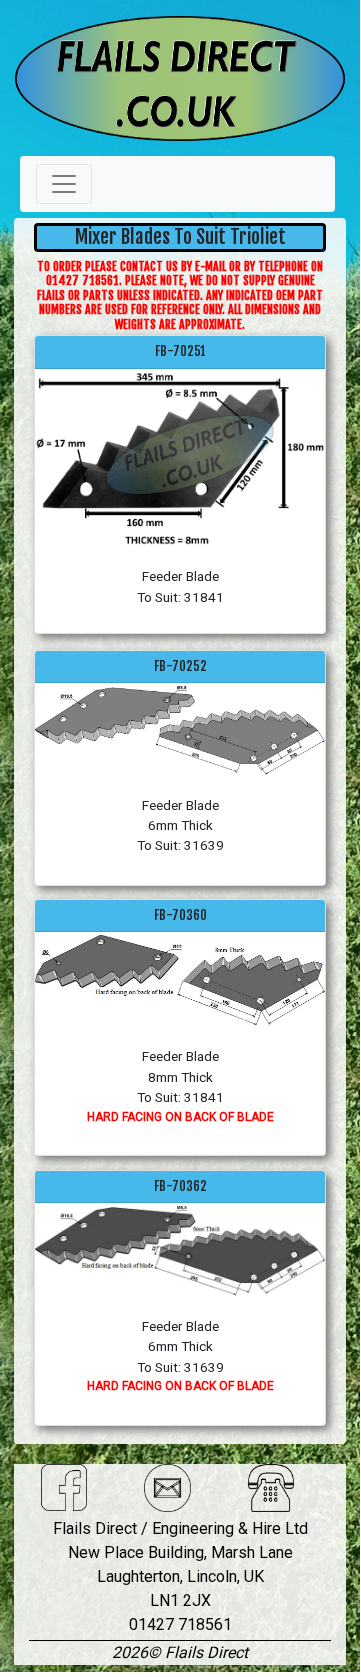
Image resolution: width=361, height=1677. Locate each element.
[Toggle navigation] (64, 184)
